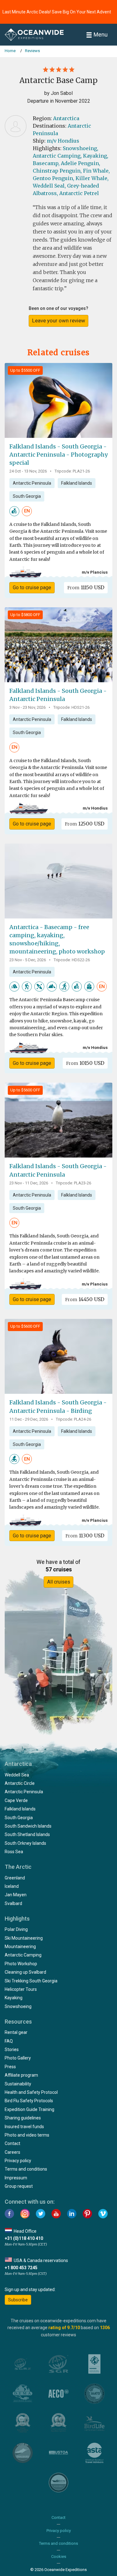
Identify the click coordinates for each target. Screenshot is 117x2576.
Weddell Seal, (49, 186)
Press (10, 2067)
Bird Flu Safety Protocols (29, 2101)
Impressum (16, 2178)
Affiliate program (21, 2075)
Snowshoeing (18, 2006)
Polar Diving (16, 1929)
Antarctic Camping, (57, 156)
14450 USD (85, 1299)
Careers (12, 2152)
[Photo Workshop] (14, 511)
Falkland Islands (77, 483)
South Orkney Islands (25, 1843)
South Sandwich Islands (28, 1826)
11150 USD (86, 587)
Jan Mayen (16, 1895)
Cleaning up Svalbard (25, 1972)
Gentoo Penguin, (54, 178)
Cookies (59, 2556)
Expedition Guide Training (29, 2109)
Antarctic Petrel (79, 193)
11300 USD (85, 1535)
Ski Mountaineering (24, 1938)
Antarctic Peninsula (32, 483)
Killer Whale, (92, 178)
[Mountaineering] (52, 986)
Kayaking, (96, 156)
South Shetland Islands (27, 1834)
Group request (19, 2186)
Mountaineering (20, 1947)
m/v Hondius (63, 141)
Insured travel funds (24, 2127)
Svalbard (13, 1903)
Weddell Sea (17, 1775)
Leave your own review (59, 321)
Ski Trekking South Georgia (31, 1981)
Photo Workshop (21, 1964)
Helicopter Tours (21, 1989)
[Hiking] (27, 986)
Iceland (12, 1886)
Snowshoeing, (80, 148)
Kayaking (14, 1998)
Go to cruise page (32, 588)
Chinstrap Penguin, (57, 171)
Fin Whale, (96, 171)
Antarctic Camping (23, 1955)
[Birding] (14, 1459)
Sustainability (18, 2084)
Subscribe (18, 2300)
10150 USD (85, 1063)
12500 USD (85, 824)
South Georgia (27, 496)
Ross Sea (14, 1852)
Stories (12, 2050)
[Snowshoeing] (64, 986)
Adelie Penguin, (80, 163)
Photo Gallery (18, 2058)
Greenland (15, 1878)
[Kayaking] (39, 986)
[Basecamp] (89, 986)
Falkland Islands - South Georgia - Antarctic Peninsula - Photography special (58, 455)
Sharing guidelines (23, 2118)
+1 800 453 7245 (21, 2268)
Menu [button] (101, 34)
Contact (12, 2143)
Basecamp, (46, 163)
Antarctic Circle (20, 1783)
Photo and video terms (27, 2135)
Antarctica (66, 118)
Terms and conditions (26, 2169)
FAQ (9, 2041)
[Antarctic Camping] (14, 986)
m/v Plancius (95, 572)
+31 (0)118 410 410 (24, 2238)
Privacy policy (18, 2161)
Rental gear (16, 2032)
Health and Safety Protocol (31, 2092)
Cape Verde (16, 1800)
